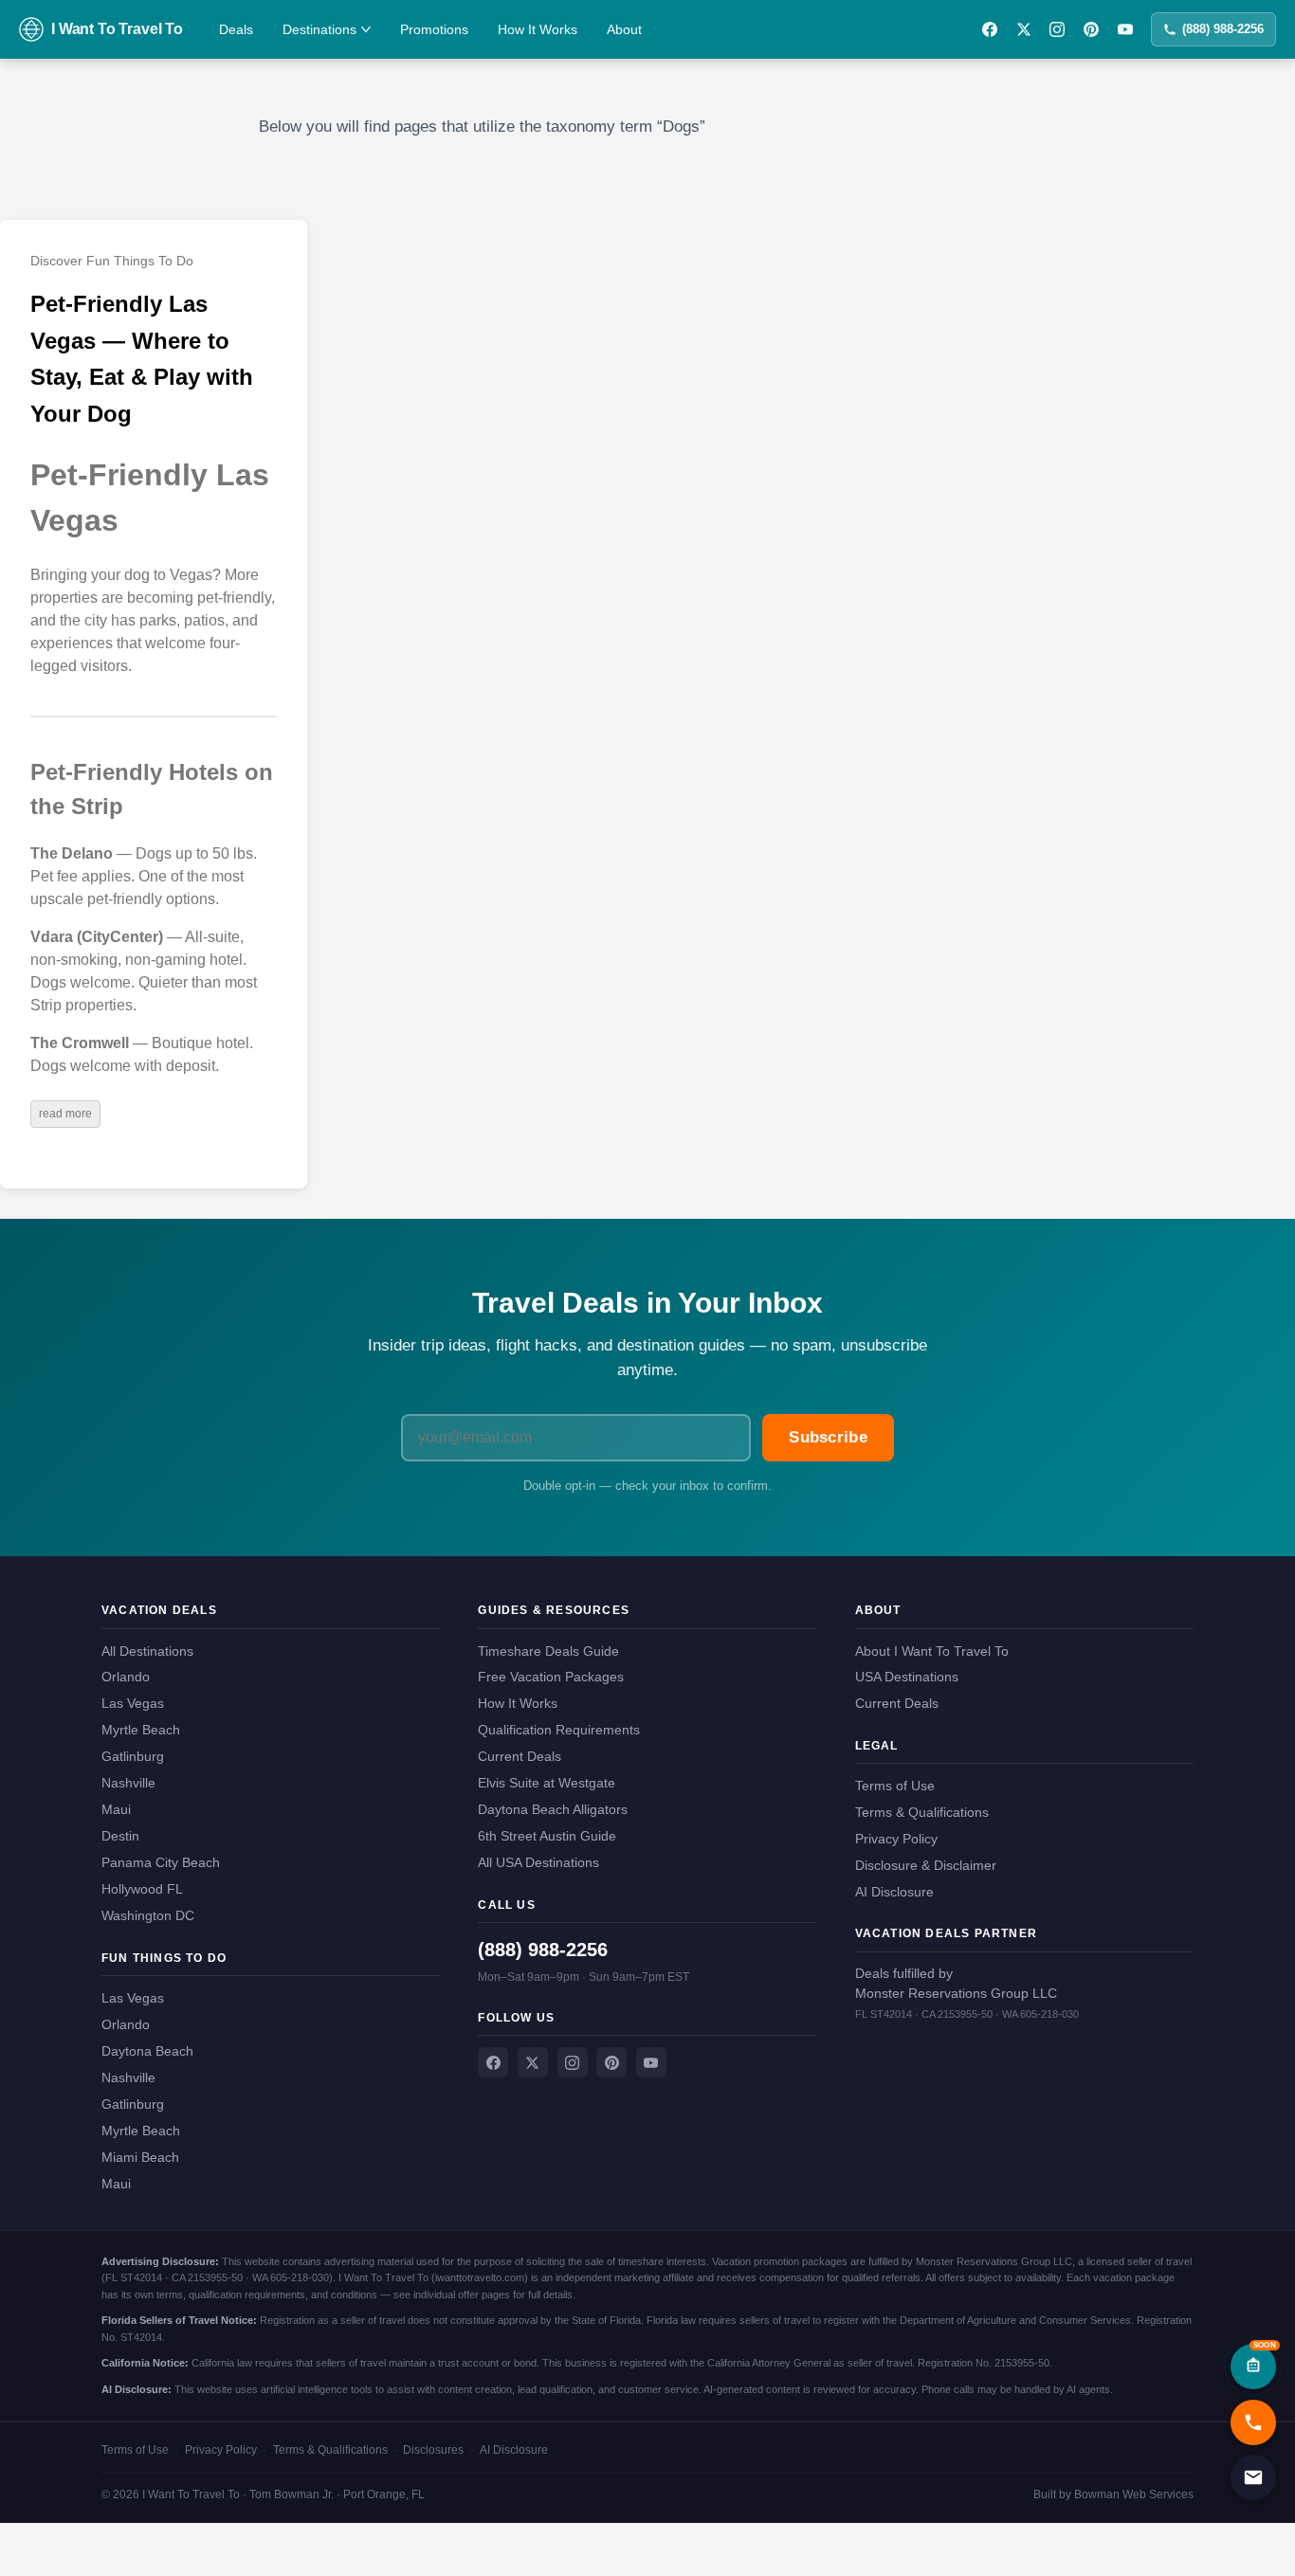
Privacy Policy (896, 1839)
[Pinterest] (1091, 29)
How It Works (538, 29)
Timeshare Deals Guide (548, 1651)
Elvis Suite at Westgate (547, 1783)
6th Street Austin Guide (547, 1836)
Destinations (319, 29)
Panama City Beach (161, 1862)
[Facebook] (990, 29)
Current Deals (520, 1756)
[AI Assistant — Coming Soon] (1253, 2367)
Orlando (126, 1677)
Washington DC (148, 1915)
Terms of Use (895, 1786)
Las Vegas (133, 1703)
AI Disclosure (894, 1892)
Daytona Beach (147, 2051)
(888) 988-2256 (1223, 29)
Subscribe (828, 1437)
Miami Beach (140, 2157)
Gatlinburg (133, 1756)
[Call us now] (1253, 2422)
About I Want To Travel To (932, 1651)
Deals (236, 29)
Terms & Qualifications (922, 1812)
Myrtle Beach (141, 1730)
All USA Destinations (538, 1862)
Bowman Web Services (1134, 2494)
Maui (116, 1809)
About (624, 29)
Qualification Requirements (559, 1730)
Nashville (128, 1783)
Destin (120, 1836)
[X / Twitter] (1024, 29)
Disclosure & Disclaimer (926, 1865)
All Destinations (147, 1651)
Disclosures (433, 2450)
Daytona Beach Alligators (553, 1809)
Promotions (434, 29)
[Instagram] (1057, 29)
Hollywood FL (142, 1889)
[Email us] (1253, 2477)
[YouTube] (1125, 29)
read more (65, 1114)
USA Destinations (907, 1677)
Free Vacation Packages (551, 1677)
